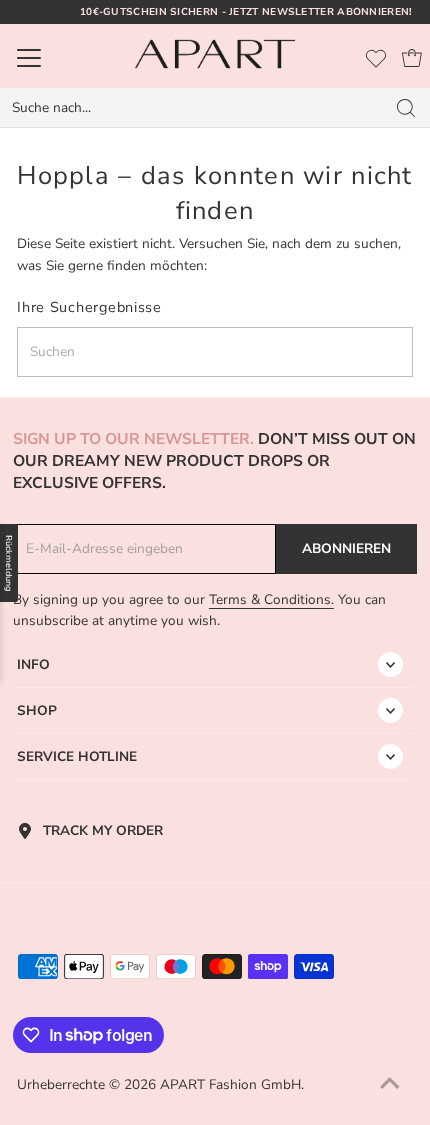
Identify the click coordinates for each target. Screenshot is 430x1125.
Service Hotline (77, 756)
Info (33, 664)
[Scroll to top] (390, 1085)
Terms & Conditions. (271, 599)
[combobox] (192, 108)
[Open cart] (412, 58)
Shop (37, 710)
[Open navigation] (59, 58)
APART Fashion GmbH (230, 1084)
